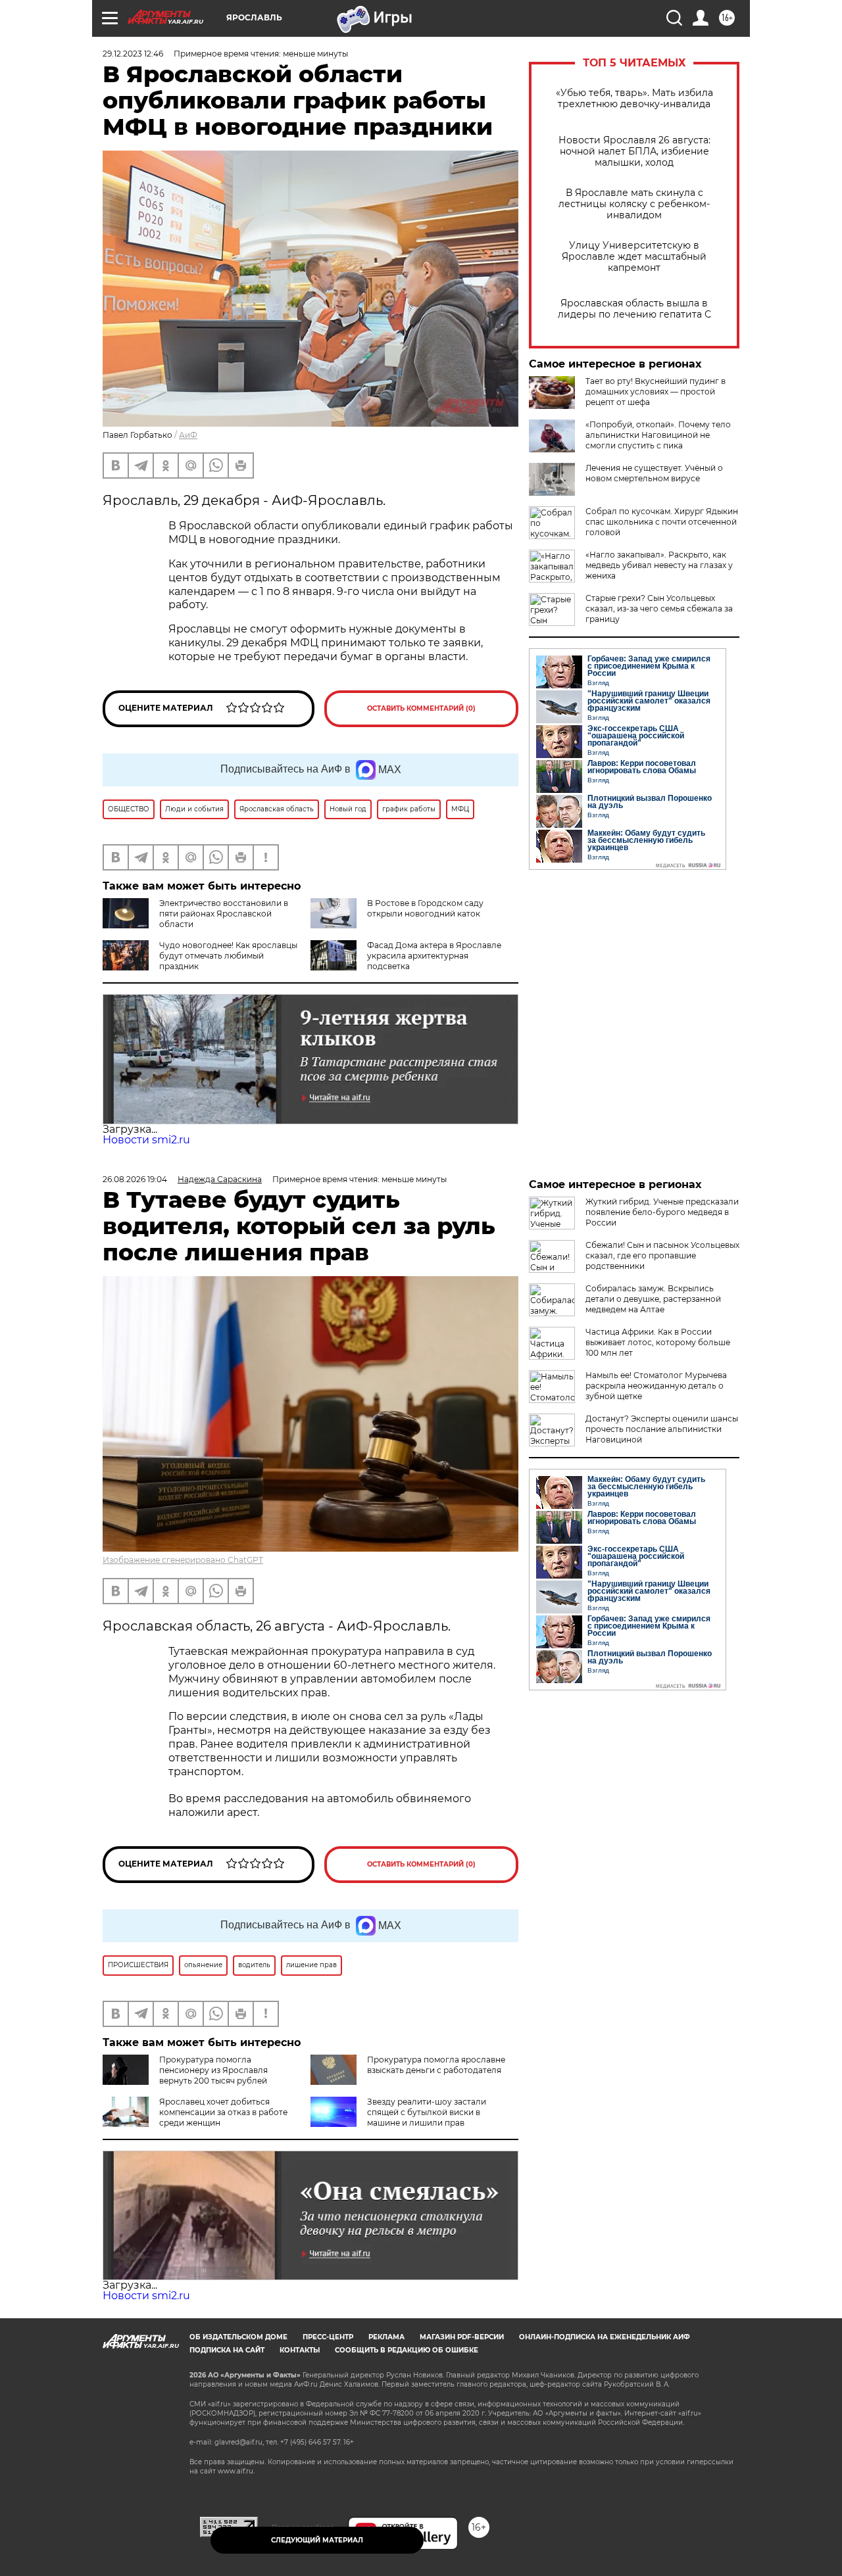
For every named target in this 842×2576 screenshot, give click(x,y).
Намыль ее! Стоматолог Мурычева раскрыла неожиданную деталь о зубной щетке (656, 1386)
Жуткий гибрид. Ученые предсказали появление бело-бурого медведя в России (662, 1212)
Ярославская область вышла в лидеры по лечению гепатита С (634, 309)
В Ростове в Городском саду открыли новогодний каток (425, 908)
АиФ (188, 435)
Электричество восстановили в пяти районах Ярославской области (224, 914)
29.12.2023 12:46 (133, 54)
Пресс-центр (328, 2337)
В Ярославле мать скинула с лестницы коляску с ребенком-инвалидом (634, 204)
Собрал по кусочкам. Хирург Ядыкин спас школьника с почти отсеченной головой (662, 522)
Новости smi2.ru (146, 1140)
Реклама (386, 2337)
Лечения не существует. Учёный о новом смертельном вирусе (654, 473)
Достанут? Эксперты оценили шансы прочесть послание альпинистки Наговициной (662, 1429)
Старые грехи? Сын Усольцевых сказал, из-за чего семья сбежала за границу (659, 608)
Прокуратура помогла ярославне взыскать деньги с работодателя (436, 2065)
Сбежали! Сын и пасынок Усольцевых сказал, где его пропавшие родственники (662, 1255)
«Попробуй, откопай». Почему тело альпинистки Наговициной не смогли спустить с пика (658, 435)
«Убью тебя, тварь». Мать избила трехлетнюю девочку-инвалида (634, 99)
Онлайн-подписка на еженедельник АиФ (605, 2337)
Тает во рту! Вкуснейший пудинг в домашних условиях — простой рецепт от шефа (656, 392)
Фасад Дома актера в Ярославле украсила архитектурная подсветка (434, 956)
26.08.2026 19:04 (135, 1179)
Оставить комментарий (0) (421, 708)
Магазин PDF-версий (462, 2337)
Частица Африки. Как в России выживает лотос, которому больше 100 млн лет (658, 1342)
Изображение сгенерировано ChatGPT (183, 1560)
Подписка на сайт (227, 2350)
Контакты (300, 2350)
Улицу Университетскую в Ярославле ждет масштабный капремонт (634, 257)
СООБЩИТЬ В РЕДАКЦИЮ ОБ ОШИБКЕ (407, 2350)
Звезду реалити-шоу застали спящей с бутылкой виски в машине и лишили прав (427, 2112)
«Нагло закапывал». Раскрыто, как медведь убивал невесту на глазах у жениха (659, 565)
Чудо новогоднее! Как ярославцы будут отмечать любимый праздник (228, 956)
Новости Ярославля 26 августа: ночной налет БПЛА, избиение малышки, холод (634, 152)
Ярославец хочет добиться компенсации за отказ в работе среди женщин (223, 2112)
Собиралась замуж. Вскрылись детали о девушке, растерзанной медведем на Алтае (653, 1299)
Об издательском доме (238, 2337)
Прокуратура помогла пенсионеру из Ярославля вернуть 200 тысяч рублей (213, 2070)
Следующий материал (317, 2540)
